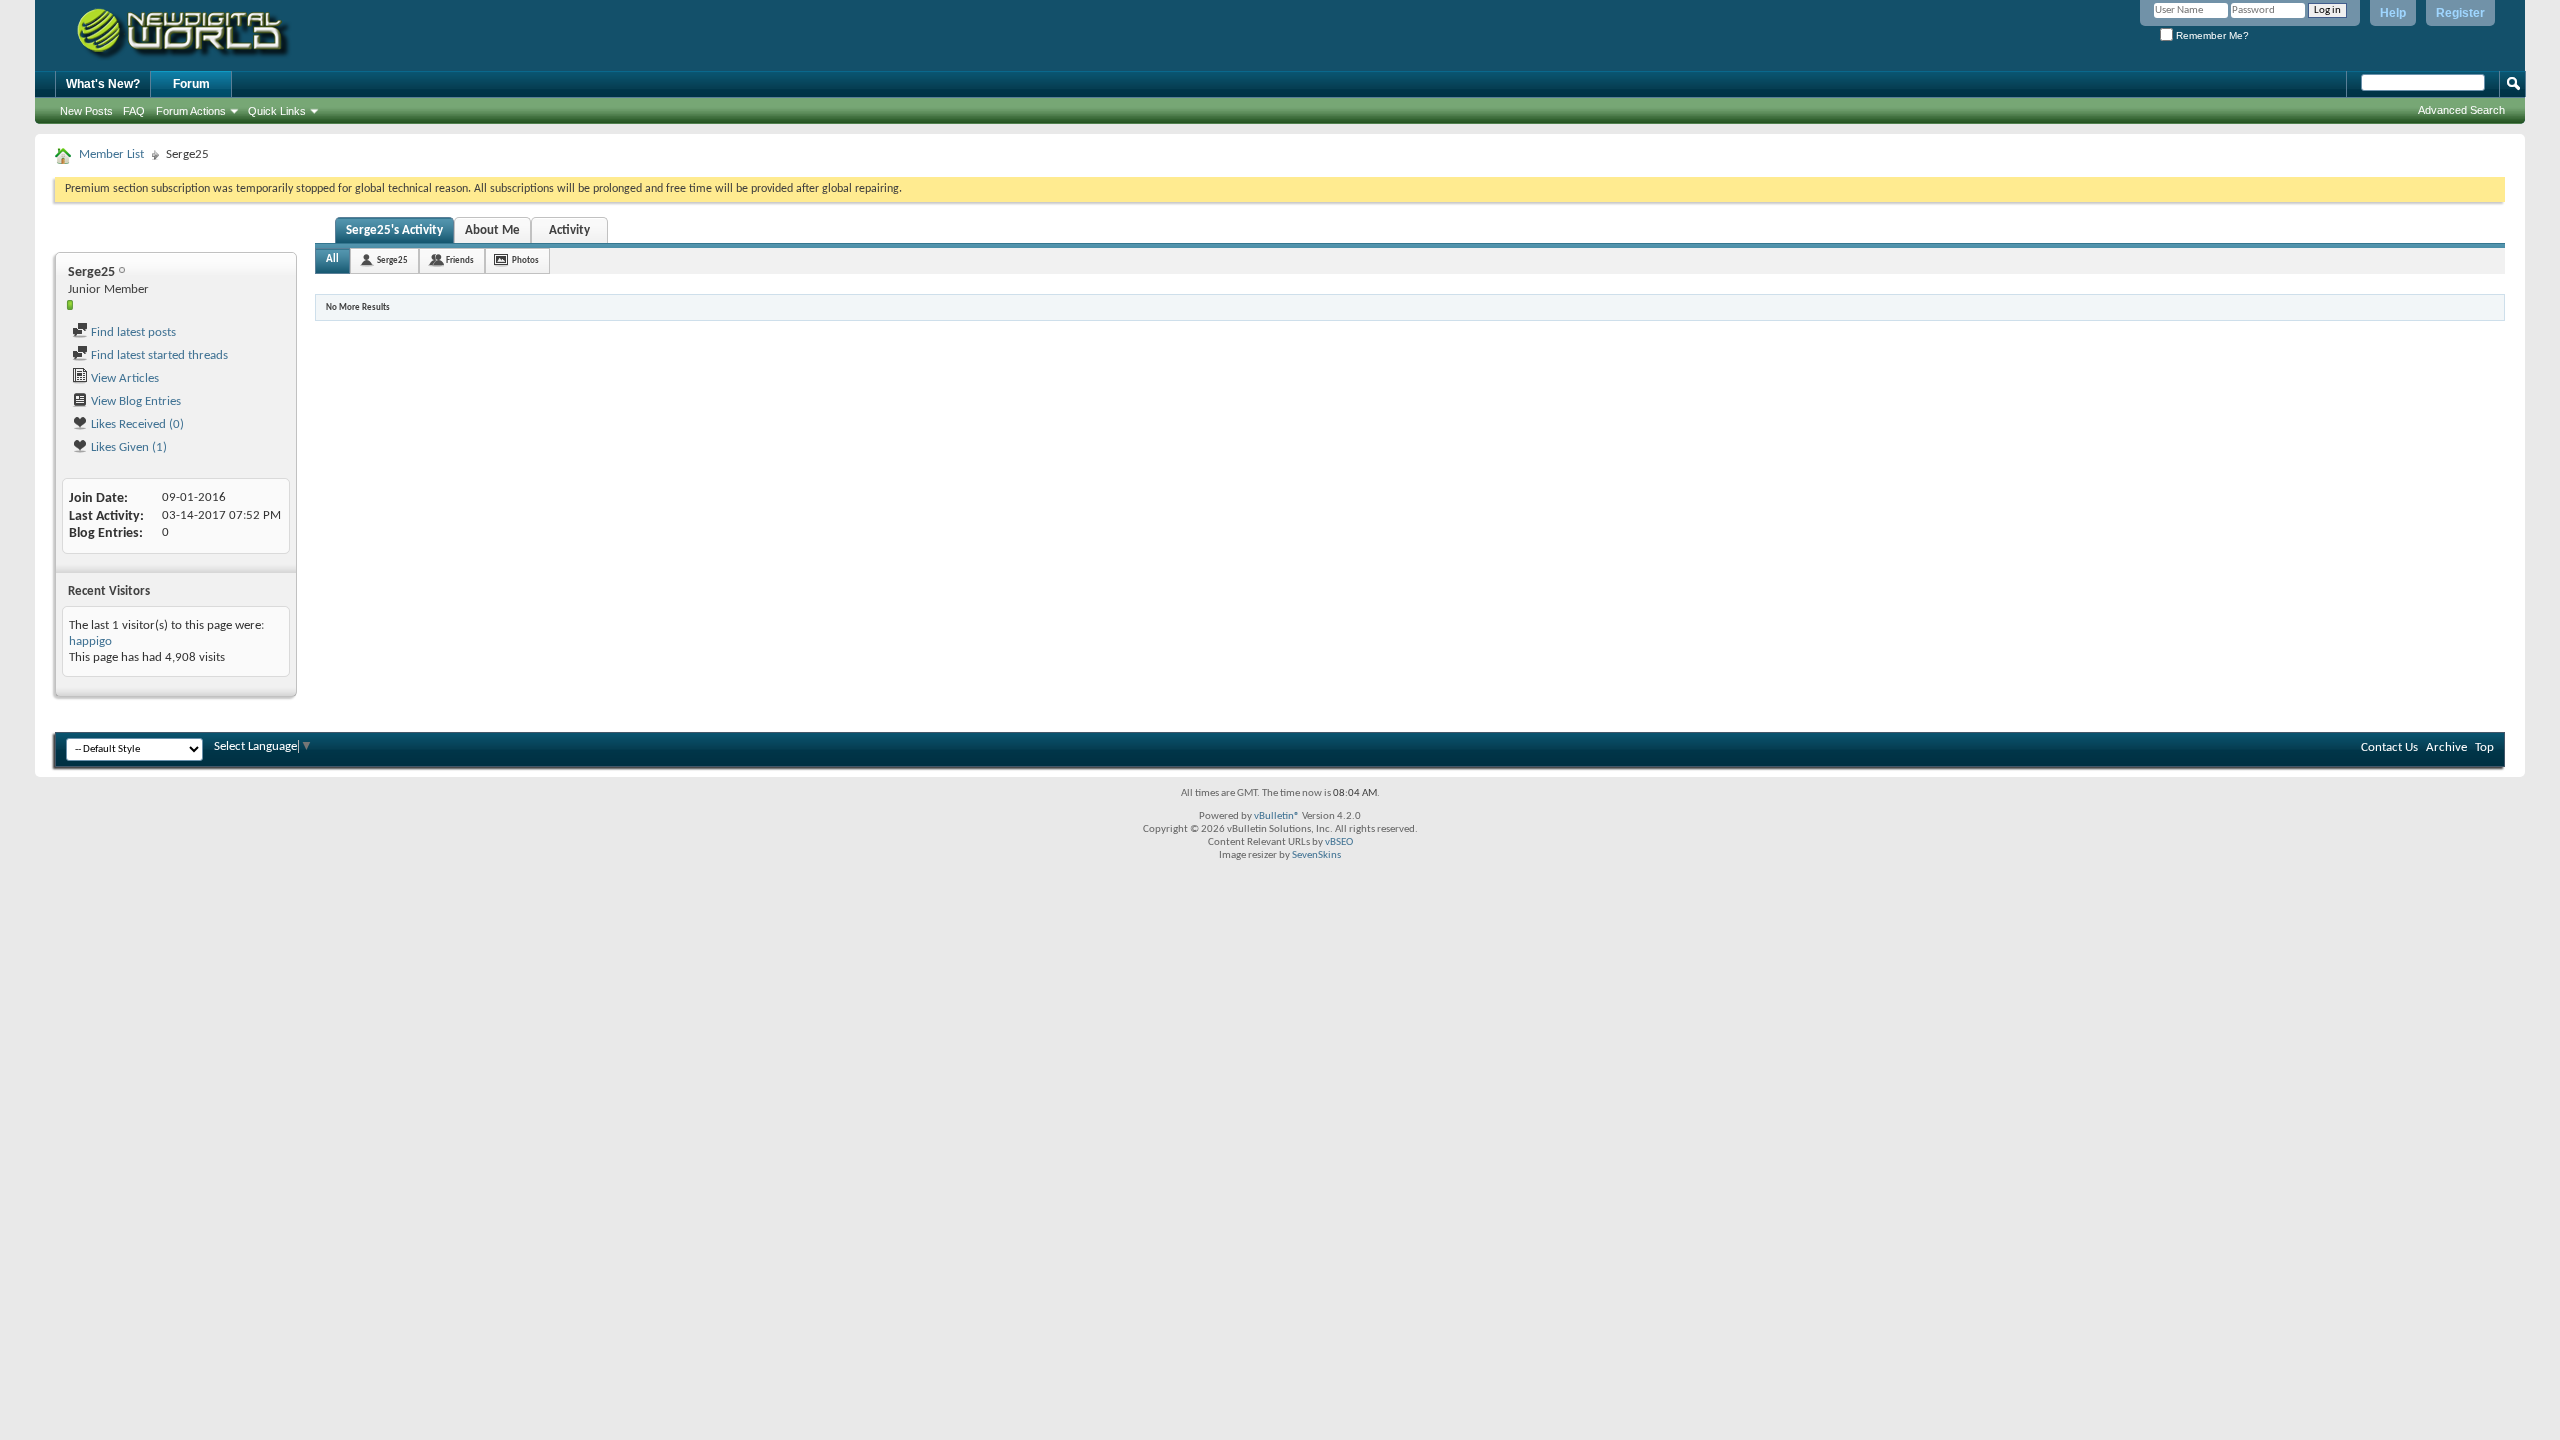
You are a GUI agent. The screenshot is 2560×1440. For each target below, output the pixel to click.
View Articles (123, 378)
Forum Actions (191, 111)
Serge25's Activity (394, 230)
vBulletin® (1277, 816)
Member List (111, 154)
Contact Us (2389, 747)
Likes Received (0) (136, 424)
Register (2460, 13)
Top (2484, 747)
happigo (90, 641)
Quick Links (277, 111)
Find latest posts (132, 332)
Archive (2446, 747)
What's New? (103, 84)
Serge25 (392, 260)
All (332, 259)
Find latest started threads (158, 355)
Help (2393, 13)
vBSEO (1339, 842)
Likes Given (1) (127, 447)
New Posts (86, 111)
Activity (569, 230)
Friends (460, 260)
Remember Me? (2211, 35)
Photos (525, 260)
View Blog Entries (134, 401)
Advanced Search (2461, 110)
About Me (492, 230)
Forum (191, 84)
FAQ (134, 111)
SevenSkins (1316, 855)
